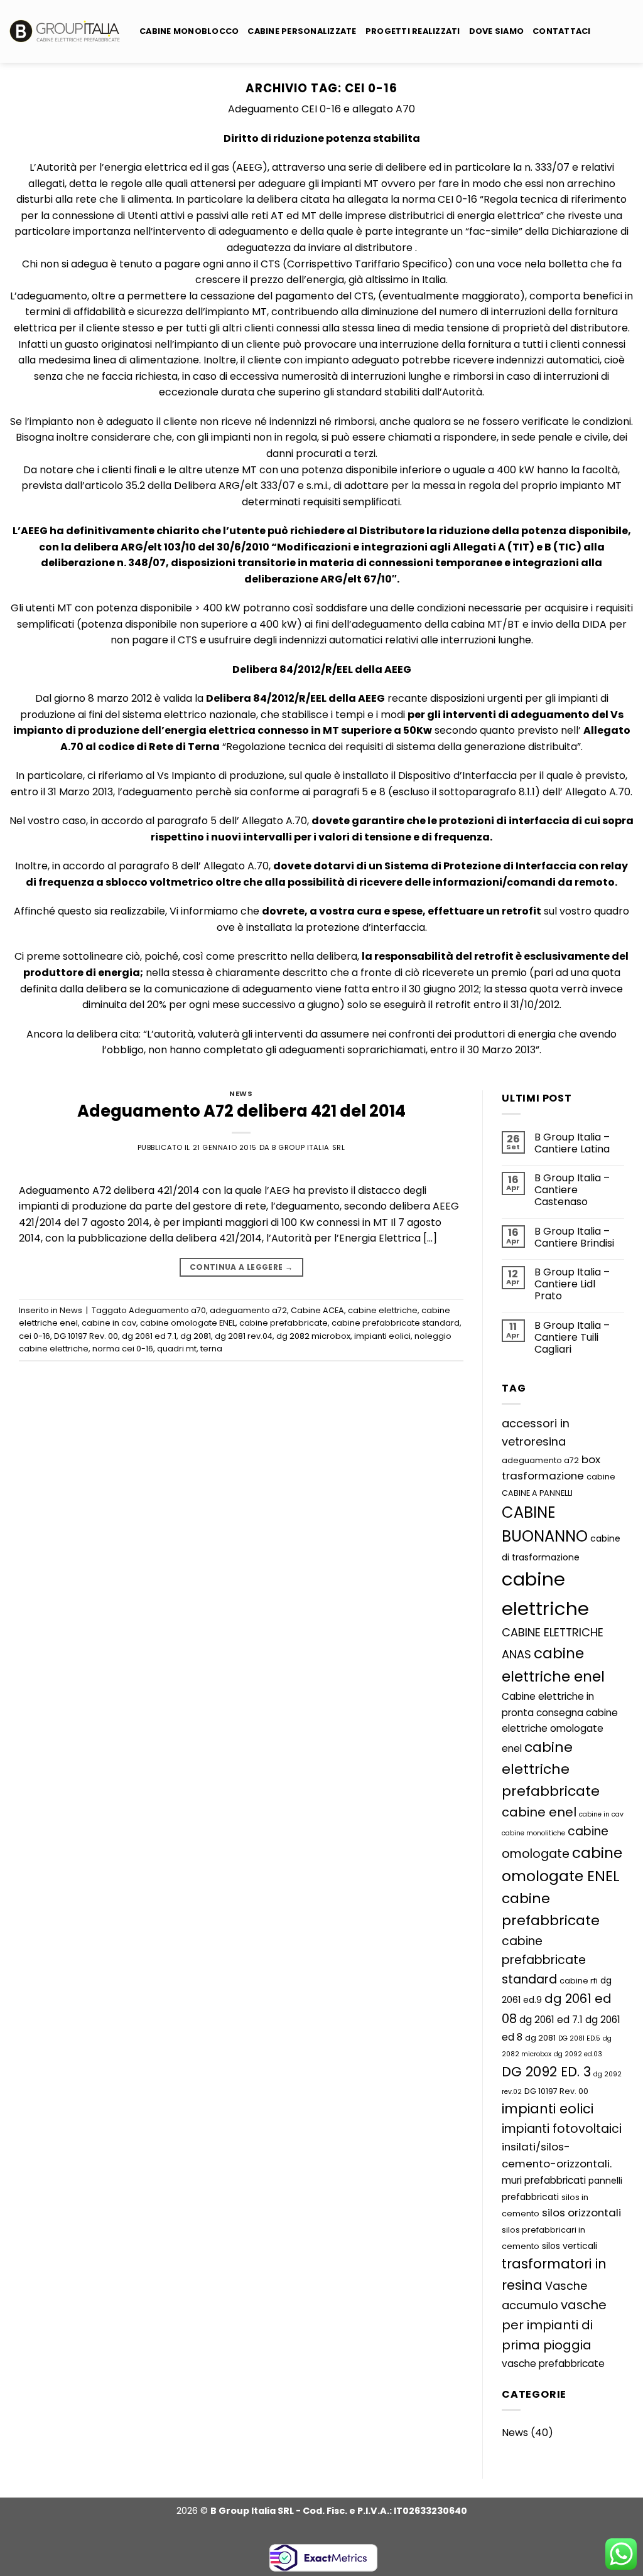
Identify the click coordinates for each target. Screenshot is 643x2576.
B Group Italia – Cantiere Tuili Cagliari (572, 1338)
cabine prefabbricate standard (396, 1323)
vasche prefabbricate (553, 2364)
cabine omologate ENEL (188, 1323)
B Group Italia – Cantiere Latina (572, 1143)
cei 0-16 (35, 1336)
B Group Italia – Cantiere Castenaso (572, 1190)
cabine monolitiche (533, 1833)
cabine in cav (109, 1323)
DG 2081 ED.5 (579, 2038)
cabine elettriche (383, 1310)
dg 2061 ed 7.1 (149, 1336)
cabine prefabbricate (284, 1323)
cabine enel (539, 1812)
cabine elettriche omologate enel (560, 1731)
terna (211, 1349)
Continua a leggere (241, 1267)
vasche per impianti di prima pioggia (554, 2325)
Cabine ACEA (317, 1310)
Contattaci (562, 31)
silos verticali (570, 2246)
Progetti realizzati (413, 31)
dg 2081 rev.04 (244, 1336)
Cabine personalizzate (302, 31)
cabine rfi (579, 1981)
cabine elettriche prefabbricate (551, 1769)
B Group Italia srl (308, 1147)
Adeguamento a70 (167, 1310)
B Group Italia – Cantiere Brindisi (574, 1237)
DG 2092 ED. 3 (546, 2072)
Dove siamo (497, 31)
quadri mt (177, 1349)
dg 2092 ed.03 (578, 2054)
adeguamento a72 (248, 1310)
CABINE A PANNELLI (537, 1493)
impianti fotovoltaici (562, 2129)
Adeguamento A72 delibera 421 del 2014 (241, 1111)
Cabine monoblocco (189, 31)
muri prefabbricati (544, 2180)
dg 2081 (196, 1336)
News (241, 1093)
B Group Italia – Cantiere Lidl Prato (572, 1284)
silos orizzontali (581, 2213)
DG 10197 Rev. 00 (86, 1336)
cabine (601, 1477)
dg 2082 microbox (313, 1336)
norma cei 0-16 (123, 1349)
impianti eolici (382, 1336)
